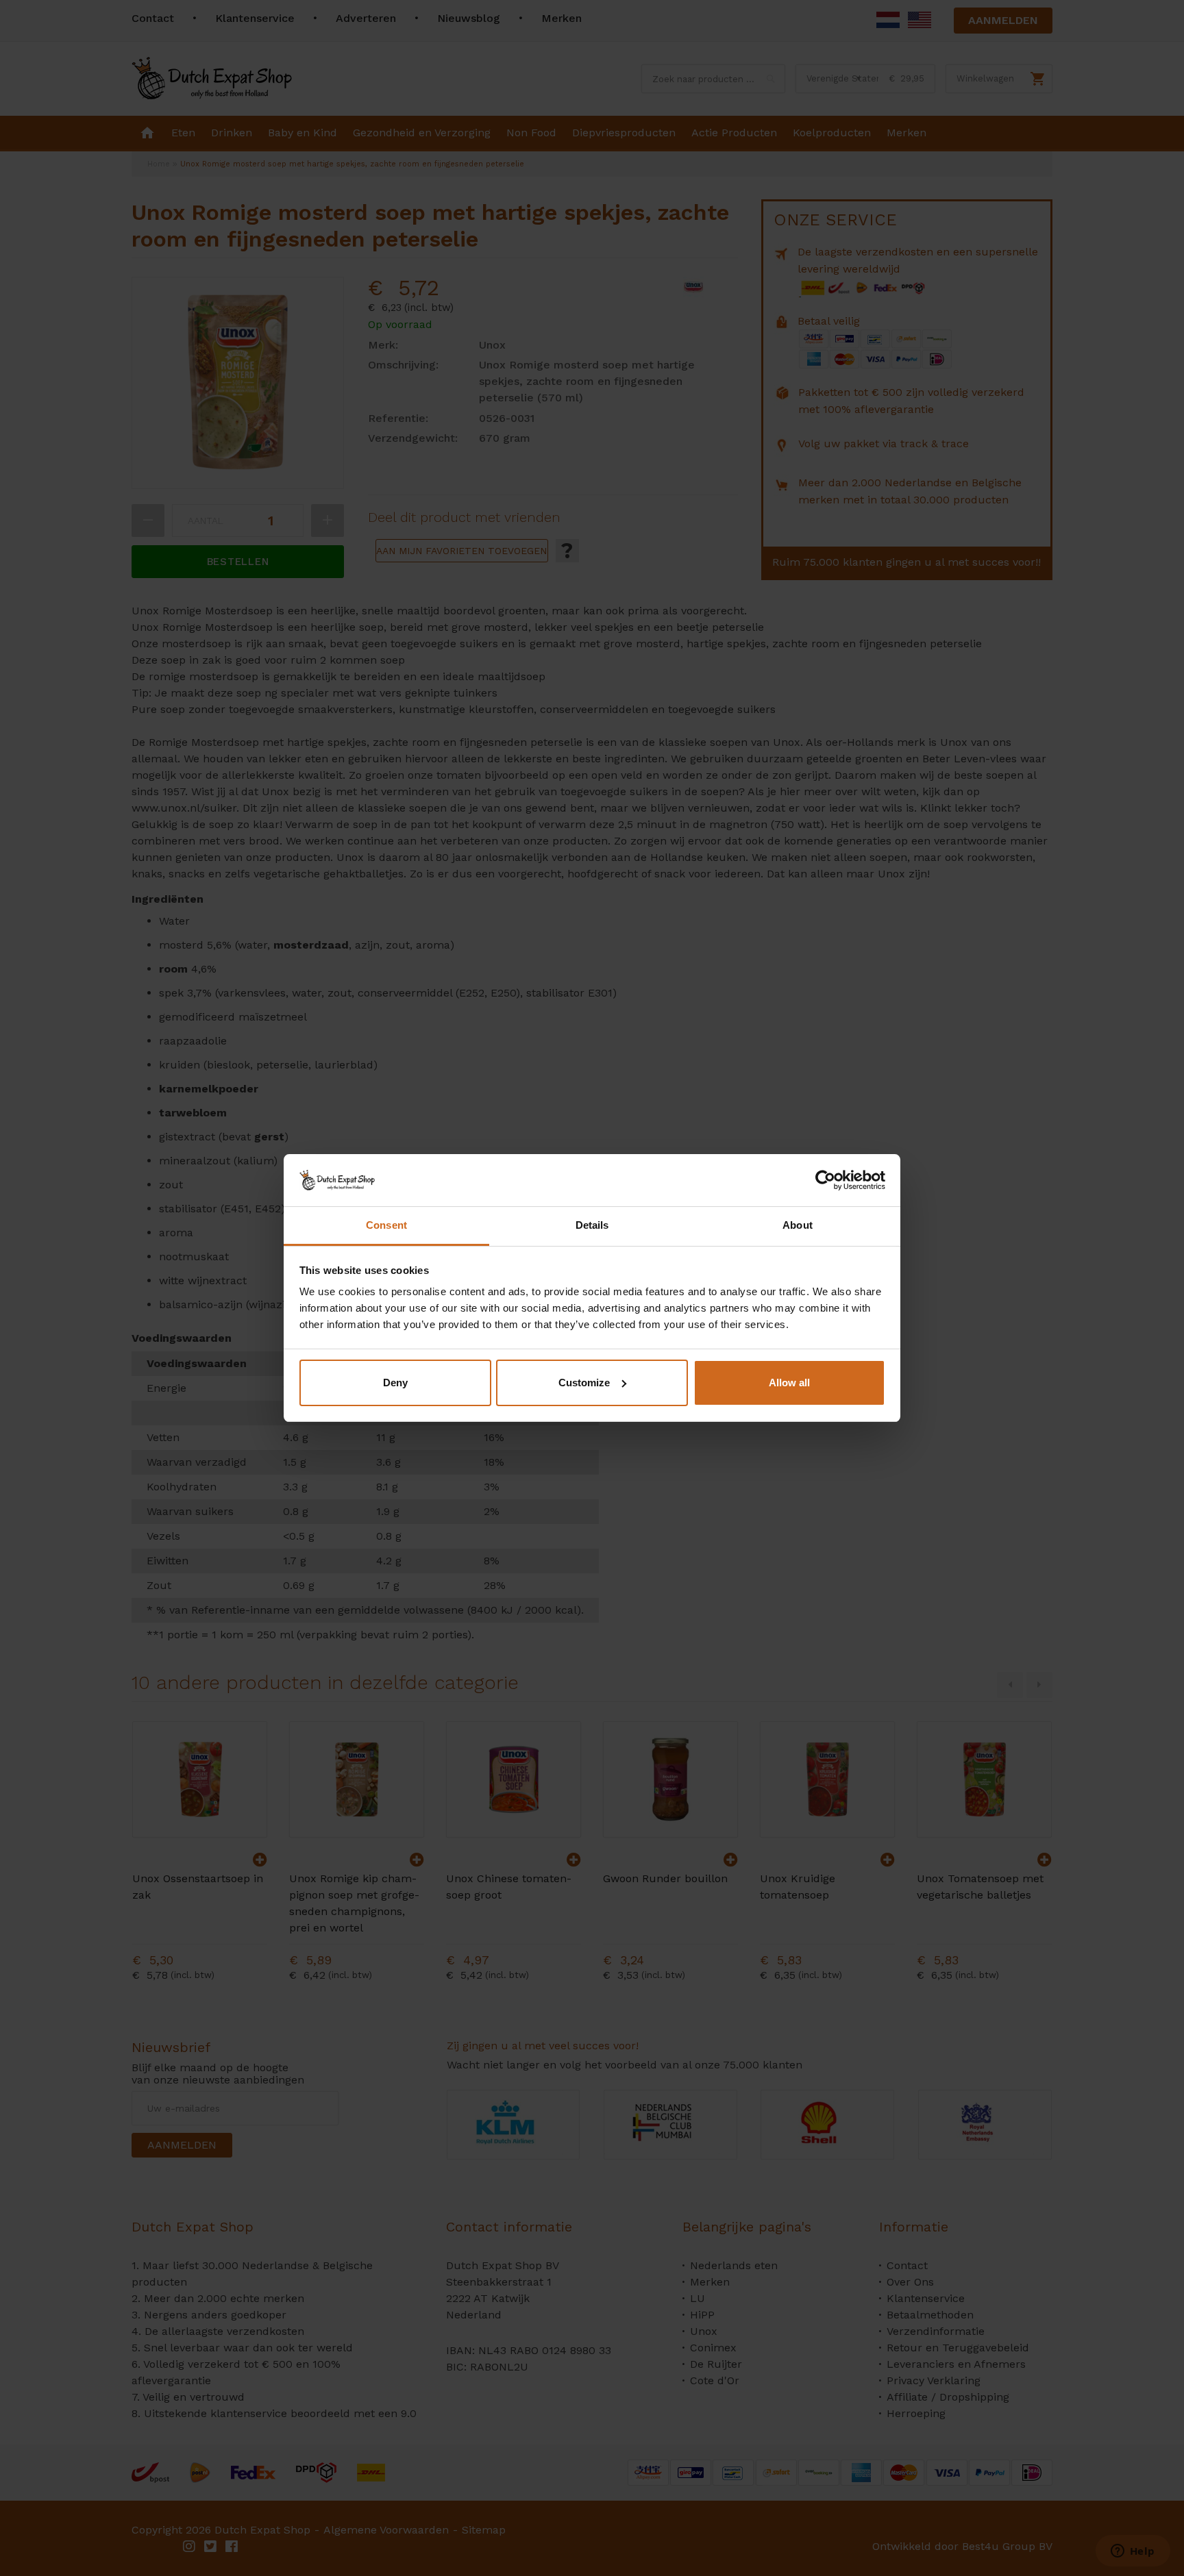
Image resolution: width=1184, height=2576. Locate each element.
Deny (395, 1383)
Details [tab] (592, 1225)
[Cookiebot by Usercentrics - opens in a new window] (825, 1180)
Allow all (789, 1383)
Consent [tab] (386, 1225)
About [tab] (798, 1225)
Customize (584, 1383)
